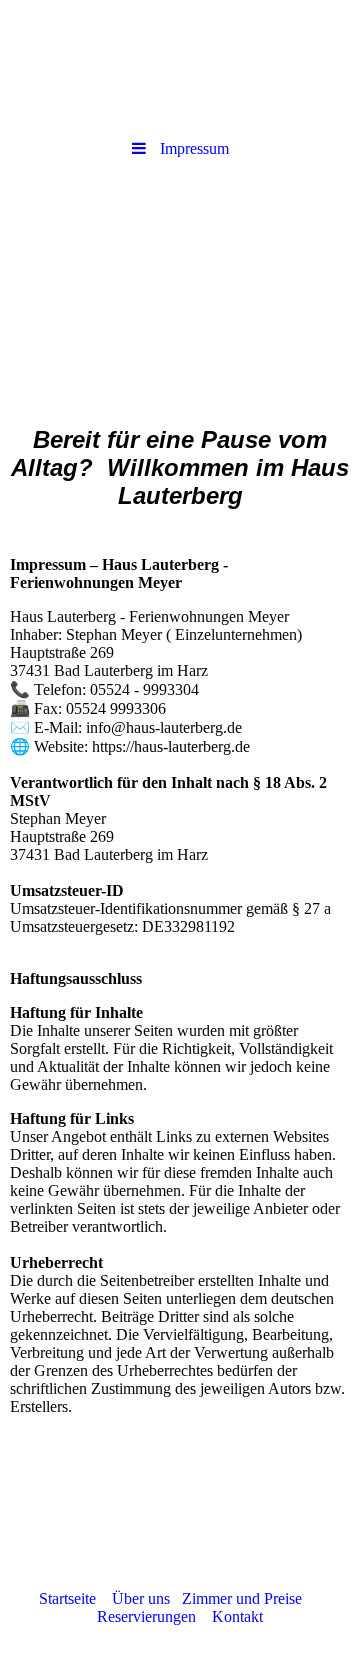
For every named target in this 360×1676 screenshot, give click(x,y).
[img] (180, 283)
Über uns (141, 1598)
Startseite (75, 1598)
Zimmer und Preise (242, 1598)
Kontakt (229, 1616)
